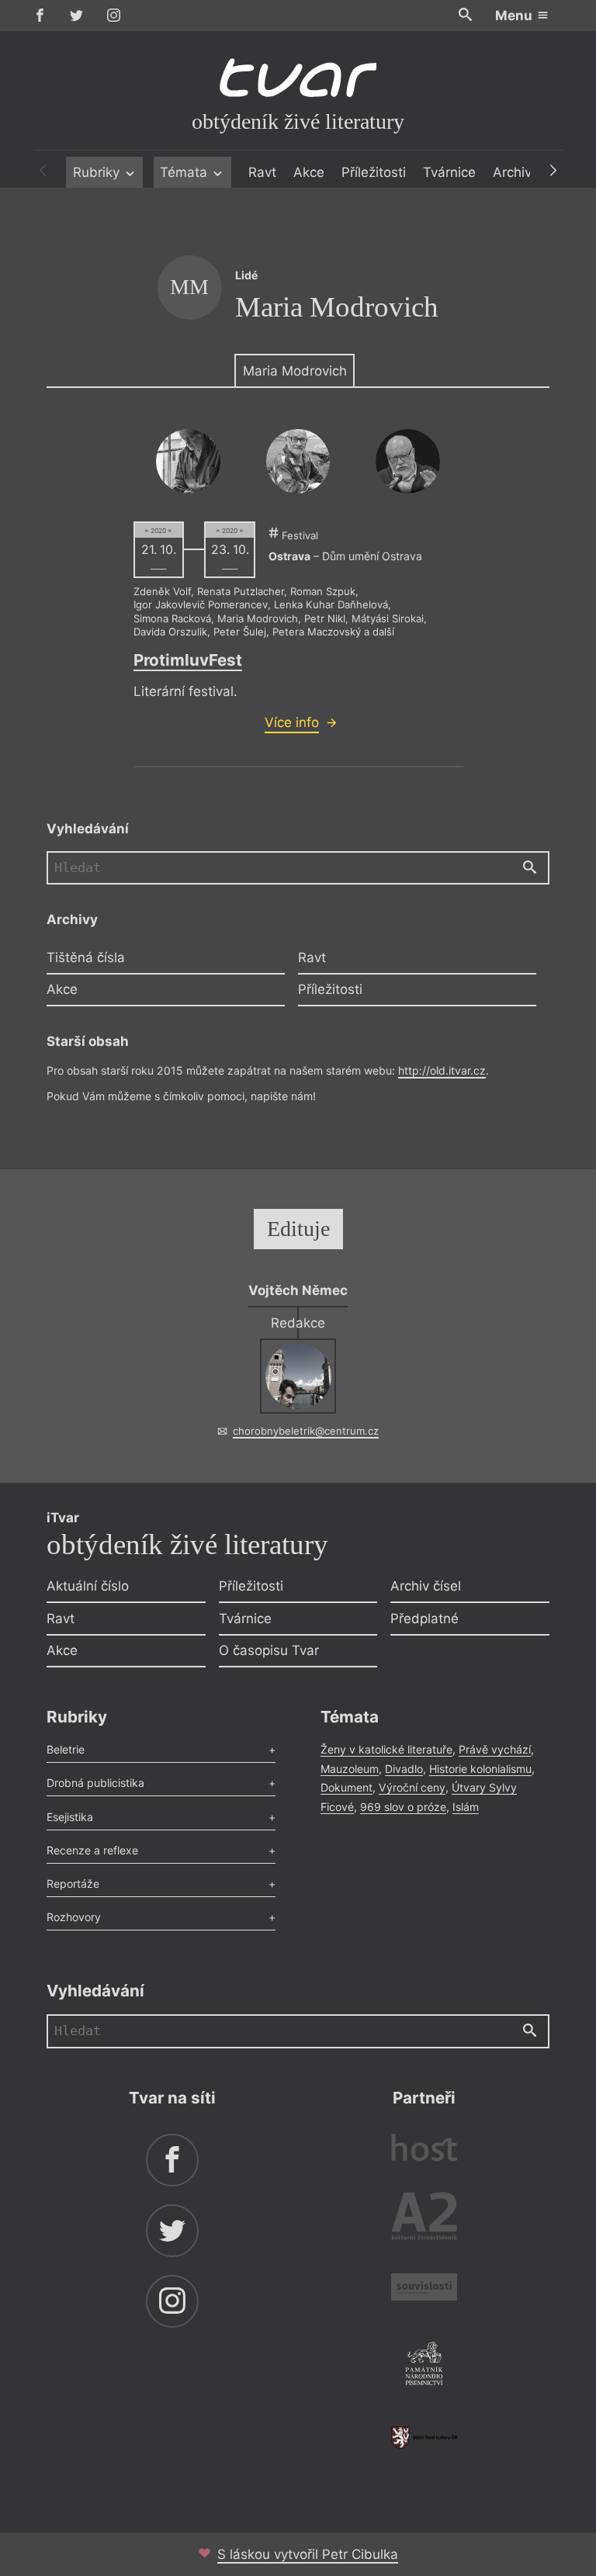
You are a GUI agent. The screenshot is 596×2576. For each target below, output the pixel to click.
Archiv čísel (426, 1586)
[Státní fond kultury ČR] (424, 2438)
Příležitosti (374, 172)
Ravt (262, 172)
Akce (309, 172)
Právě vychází (495, 1749)
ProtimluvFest (188, 660)
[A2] (424, 2219)
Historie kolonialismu (480, 1769)
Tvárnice (449, 172)
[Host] (424, 2150)
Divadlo (404, 1769)
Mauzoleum (350, 1769)
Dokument (347, 1787)
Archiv (512, 172)
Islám (466, 1807)
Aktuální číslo (88, 1586)
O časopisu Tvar (269, 1650)
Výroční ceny (412, 1787)
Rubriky (98, 172)
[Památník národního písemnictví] (424, 2366)
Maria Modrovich (295, 371)
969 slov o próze (403, 1807)
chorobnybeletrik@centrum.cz (306, 1431)
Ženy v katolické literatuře (386, 1749)
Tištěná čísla (86, 957)
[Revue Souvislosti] (424, 2289)
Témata (185, 172)
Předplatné (424, 1619)
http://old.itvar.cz (442, 1070)
